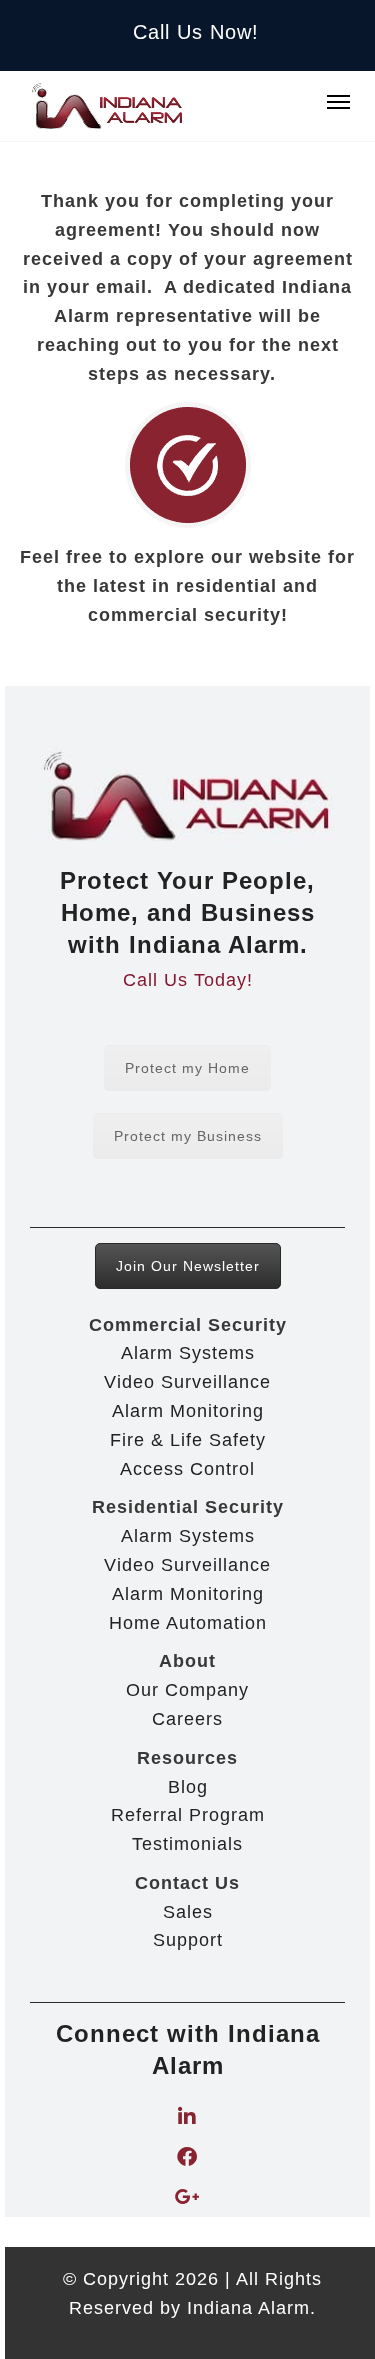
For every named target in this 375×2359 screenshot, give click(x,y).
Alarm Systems (188, 1353)
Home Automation (188, 1623)
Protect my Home (187, 1068)
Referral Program (188, 1815)
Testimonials (187, 1844)
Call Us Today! (188, 980)
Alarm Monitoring (188, 1411)
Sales (188, 1912)
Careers (187, 1719)
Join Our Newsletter (188, 1266)
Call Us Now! (196, 32)
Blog (188, 1787)
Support (188, 1940)
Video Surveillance (187, 1382)
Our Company (187, 1690)
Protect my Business (188, 1136)
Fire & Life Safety (188, 1440)
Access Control (187, 1469)
